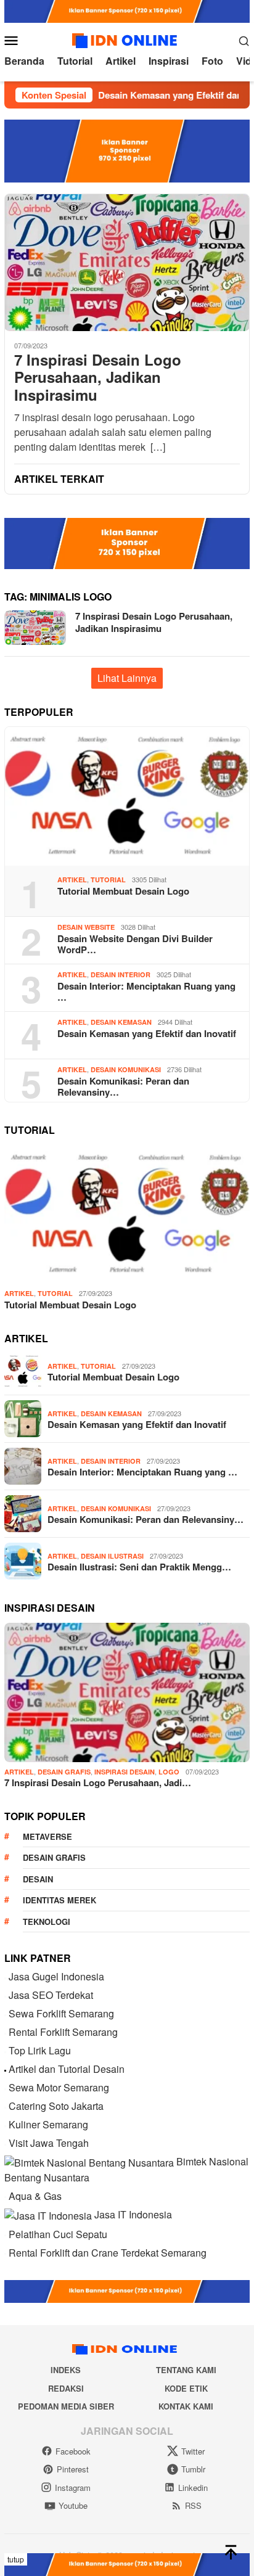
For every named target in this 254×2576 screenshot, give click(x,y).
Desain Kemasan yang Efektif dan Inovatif (147, 1033)
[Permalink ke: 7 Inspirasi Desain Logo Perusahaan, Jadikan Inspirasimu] (127, 1692)
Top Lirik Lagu (40, 2050)
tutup (16, 2559)
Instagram (73, 2488)
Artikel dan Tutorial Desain (67, 2069)
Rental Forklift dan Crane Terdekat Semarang (108, 2253)
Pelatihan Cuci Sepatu (58, 2234)
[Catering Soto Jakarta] (5, 2106)
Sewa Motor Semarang (59, 2087)
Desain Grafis (64, 1772)
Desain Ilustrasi (112, 1556)
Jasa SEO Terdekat (51, 1995)
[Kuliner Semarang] (5, 2124)
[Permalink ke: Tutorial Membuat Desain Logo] (127, 797)
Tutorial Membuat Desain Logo (123, 891)
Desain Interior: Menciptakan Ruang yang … (146, 991)
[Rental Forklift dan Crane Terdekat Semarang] (5, 2253)
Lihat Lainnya (127, 678)
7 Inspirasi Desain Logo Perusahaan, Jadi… (98, 1782)
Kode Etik (186, 2388)
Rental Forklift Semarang (63, 2032)
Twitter (193, 2451)
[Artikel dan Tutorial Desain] (5, 2069)
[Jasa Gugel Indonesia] (5, 1976)
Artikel (72, 880)
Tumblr (193, 2469)
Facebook (73, 2451)
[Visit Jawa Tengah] (5, 2143)
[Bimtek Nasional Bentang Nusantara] (89, 2161)
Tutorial (108, 880)
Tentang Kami (186, 2370)
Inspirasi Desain (125, 1772)
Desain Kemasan (121, 1022)
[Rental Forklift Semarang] (5, 2032)
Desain (38, 1879)
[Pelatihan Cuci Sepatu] (5, 2234)
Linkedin (193, 2488)
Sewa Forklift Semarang (61, 2013)
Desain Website (86, 927)
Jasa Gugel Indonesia (56, 1976)
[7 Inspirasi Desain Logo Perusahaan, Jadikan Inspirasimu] (127, 262)
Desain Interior (121, 974)
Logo (169, 1772)
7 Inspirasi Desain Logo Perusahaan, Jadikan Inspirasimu (98, 377)
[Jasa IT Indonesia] (48, 2214)
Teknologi (47, 1922)
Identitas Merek (59, 1900)
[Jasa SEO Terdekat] (5, 1995)
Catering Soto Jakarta (56, 2106)
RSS (193, 2505)
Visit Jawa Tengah (49, 2143)
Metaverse (47, 1836)
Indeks (66, 2370)
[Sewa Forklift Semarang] (5, 2013)
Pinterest (73, 2469)
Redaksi (66, 2388)
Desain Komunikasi (126, 1069)
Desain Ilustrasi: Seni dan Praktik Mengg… (139, 1567)
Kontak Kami (186, 2406)
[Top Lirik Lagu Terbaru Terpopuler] (5, 2050)
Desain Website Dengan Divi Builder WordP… (135, 944)
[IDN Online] (127, 39)
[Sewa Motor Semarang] (5, 2087)
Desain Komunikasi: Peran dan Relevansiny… (123, 1086)
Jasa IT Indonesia (133, 2214)
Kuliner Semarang (48, 2124)
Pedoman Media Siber (66, 2406)
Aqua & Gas (35, 2196)
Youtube (73, 2505)
